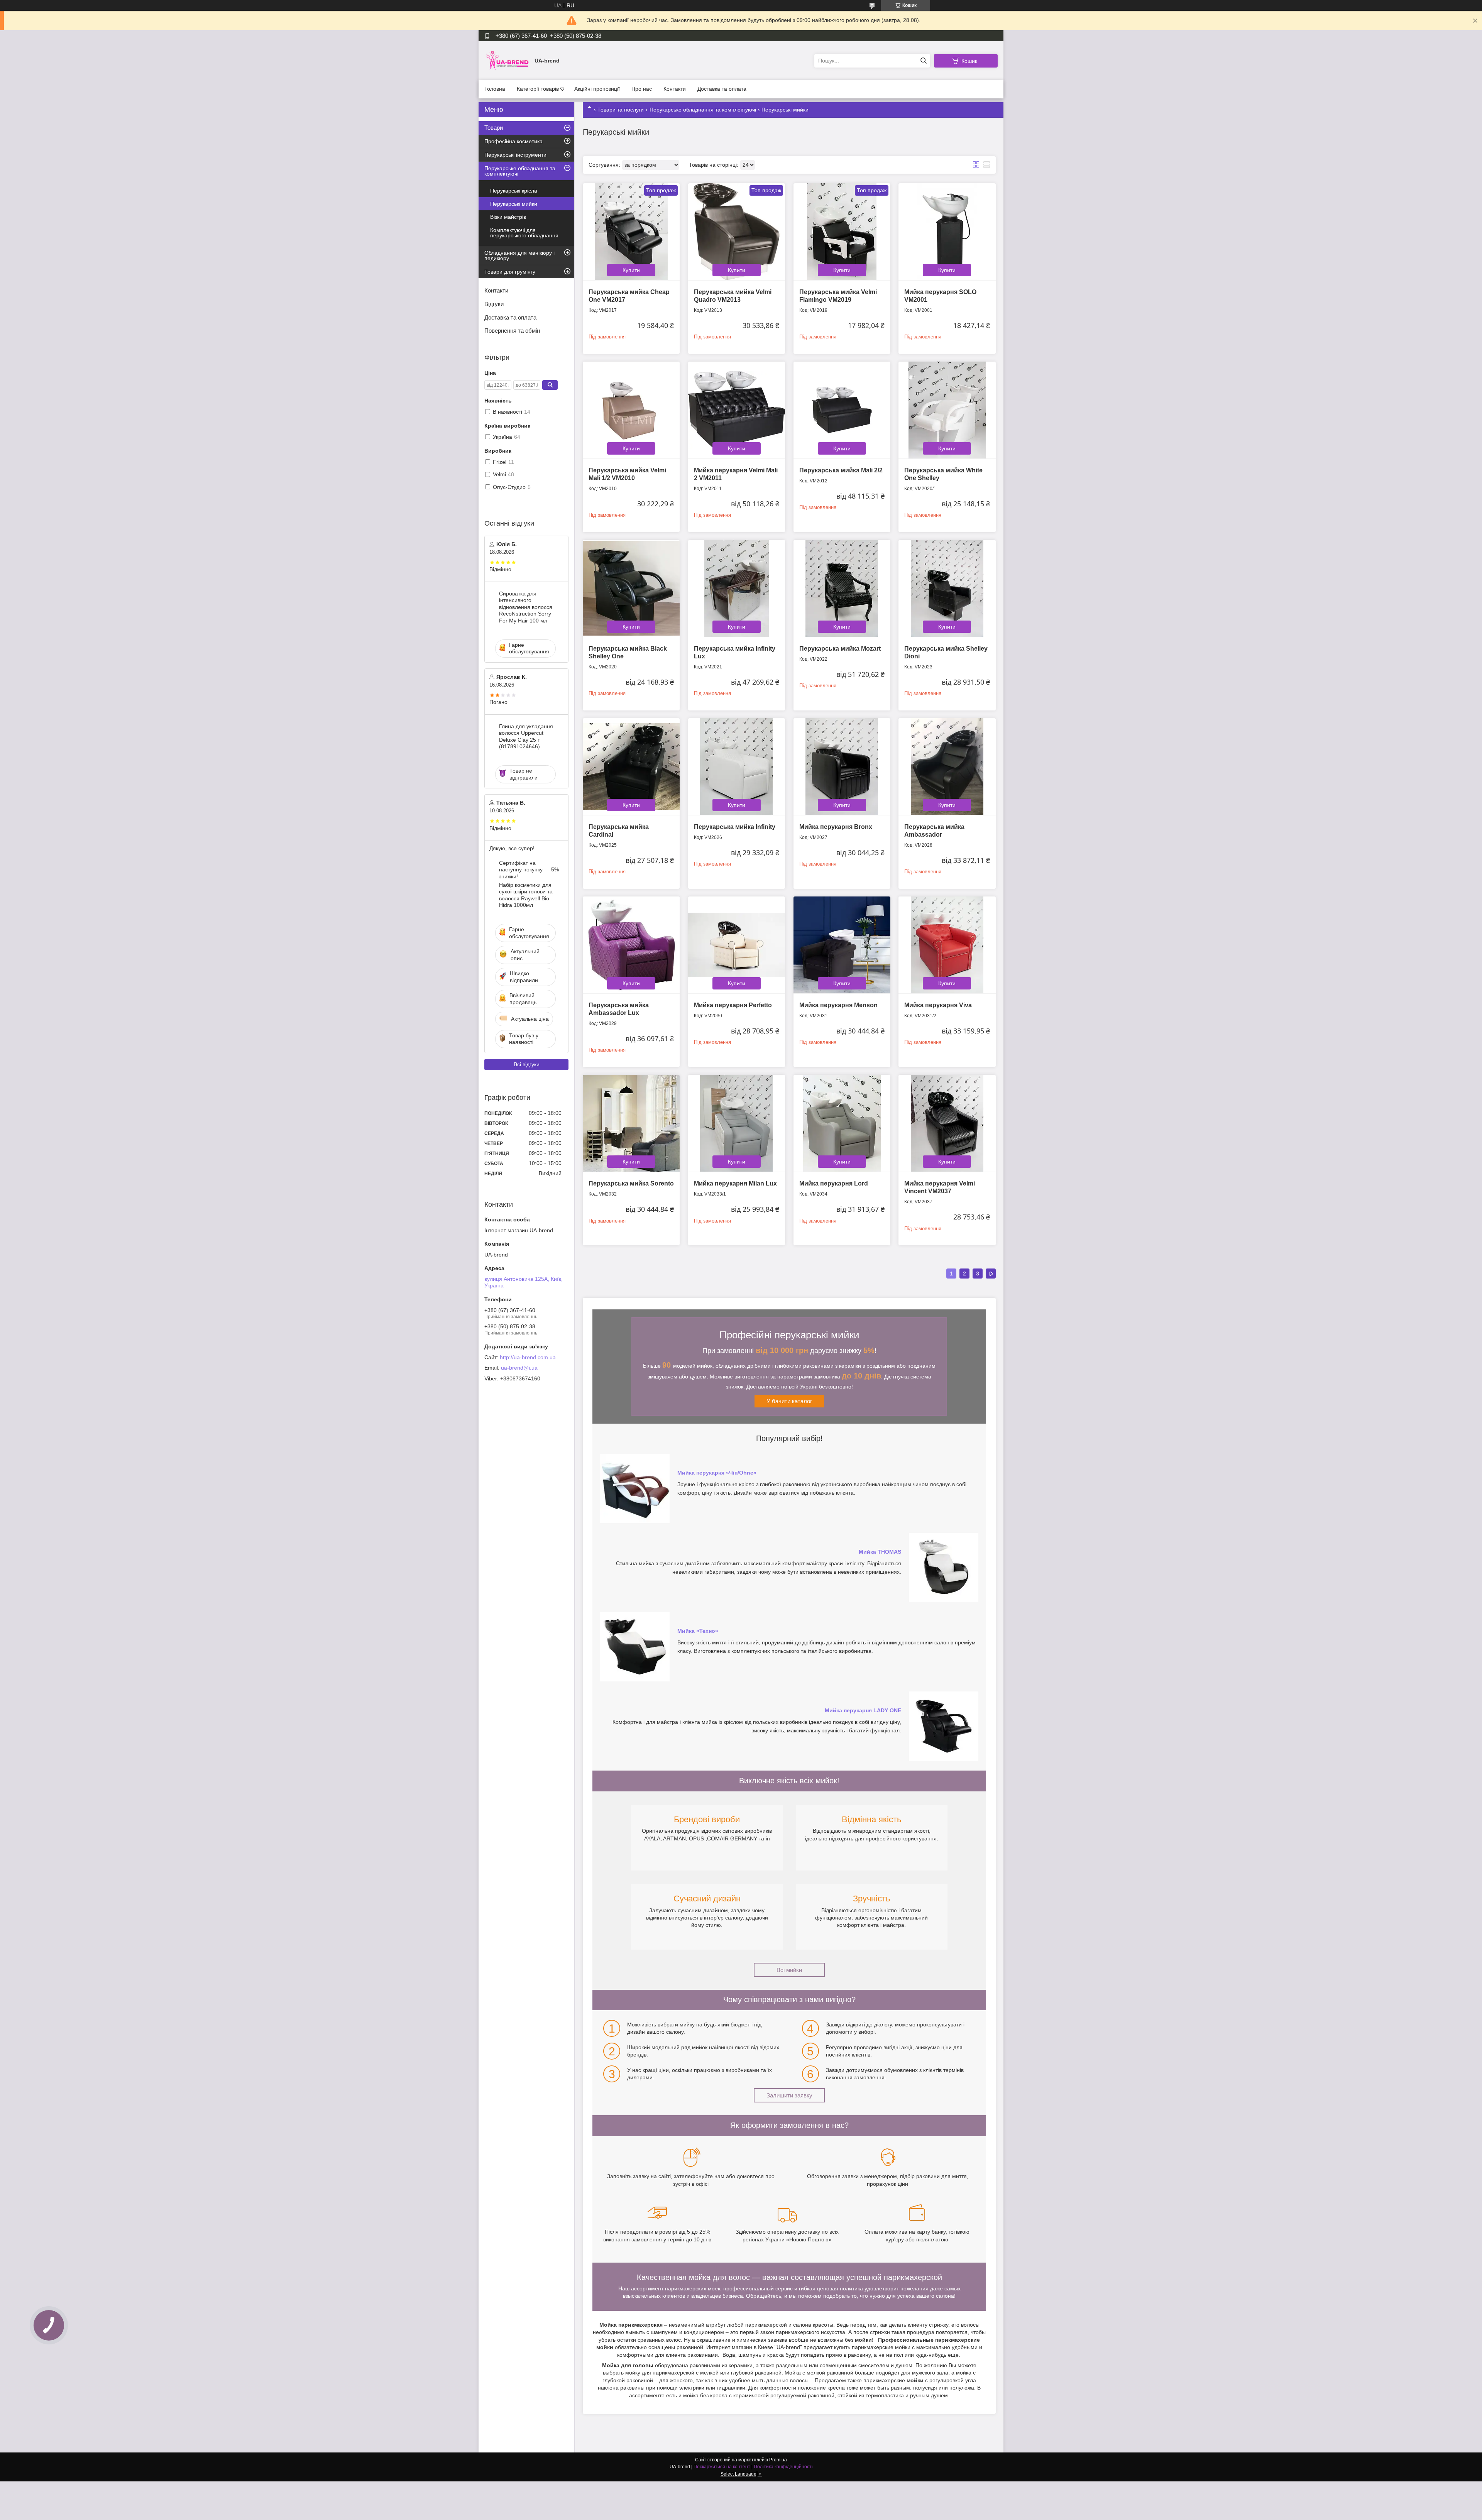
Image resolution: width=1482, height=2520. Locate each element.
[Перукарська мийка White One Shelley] (947, 410)
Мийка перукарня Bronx (836, 827)
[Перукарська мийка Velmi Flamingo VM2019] (842, 232)
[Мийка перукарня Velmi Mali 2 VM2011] (737, 410)
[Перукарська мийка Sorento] (631, 1123)
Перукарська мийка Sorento (631, 1183)
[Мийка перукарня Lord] (842, 1123)
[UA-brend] (508, 60)
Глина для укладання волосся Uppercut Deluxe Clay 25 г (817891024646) (526, 737)
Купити (631, 270)
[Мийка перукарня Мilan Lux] (737, 1123)
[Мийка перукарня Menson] (842, 945)
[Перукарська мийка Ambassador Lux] (631, 945)
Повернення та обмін (512, 331)
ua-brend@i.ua (519, 1368)
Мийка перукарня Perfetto (733, 1005)
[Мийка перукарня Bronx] (842, 767)
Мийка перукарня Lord (834, 1183)
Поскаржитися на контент (722, 2467)
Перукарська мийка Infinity (735, 827)
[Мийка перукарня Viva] (947, 945)
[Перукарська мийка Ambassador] (947, 767)
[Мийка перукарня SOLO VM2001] (947, 232)
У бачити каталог (789, 1401)
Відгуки (494, 304)
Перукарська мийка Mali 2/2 (841, 470)
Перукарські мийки (514, 204)
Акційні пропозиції (597, 89)
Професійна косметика (513, 141)
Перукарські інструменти (515, 155)
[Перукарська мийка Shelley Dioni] (947, 588)
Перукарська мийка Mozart (840, 649)
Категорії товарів (538, 89)
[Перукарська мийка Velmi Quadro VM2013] (737, 232)
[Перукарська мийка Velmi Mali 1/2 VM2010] (631, 410)
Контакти (675, 89)
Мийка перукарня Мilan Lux (735, 1183)
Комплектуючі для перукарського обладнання (524, 233)
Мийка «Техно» (698, 1631)
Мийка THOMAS (880, 1552)
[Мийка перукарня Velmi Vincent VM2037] (947, 1123)
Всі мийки (789, 1970)
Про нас (642, 89)
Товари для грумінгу (510, 272)
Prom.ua (778, 2460)
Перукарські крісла (514, 191)
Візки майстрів (508, 217)
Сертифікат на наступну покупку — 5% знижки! (529, 870)
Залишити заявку (789, 2095)
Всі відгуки (527, 1064)
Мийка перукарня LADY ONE (863, 1710)
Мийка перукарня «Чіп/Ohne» (717, 1473)
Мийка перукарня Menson (838, 1005)
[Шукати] (923, 61)
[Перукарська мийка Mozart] (842, 588)
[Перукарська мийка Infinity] (737, 767)
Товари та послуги (621, 110)
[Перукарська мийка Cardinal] (631, 767)
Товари (494, 128)
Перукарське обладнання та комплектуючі (703, 110)
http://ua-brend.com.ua (528, 1357)
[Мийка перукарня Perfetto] (737, 945)
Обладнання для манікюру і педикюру (519, 255)
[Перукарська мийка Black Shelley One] (631, 588)
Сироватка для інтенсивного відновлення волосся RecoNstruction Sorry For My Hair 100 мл (526, 607)
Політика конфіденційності (783, 2467)
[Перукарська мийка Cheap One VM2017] (631, 232)
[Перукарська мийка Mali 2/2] (842, 410)
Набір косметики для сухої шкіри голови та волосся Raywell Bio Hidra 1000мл (526, 895)
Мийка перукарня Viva (938, 1005)
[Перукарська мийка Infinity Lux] (737, 588)
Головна (495, 89)
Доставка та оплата (722, 89)
